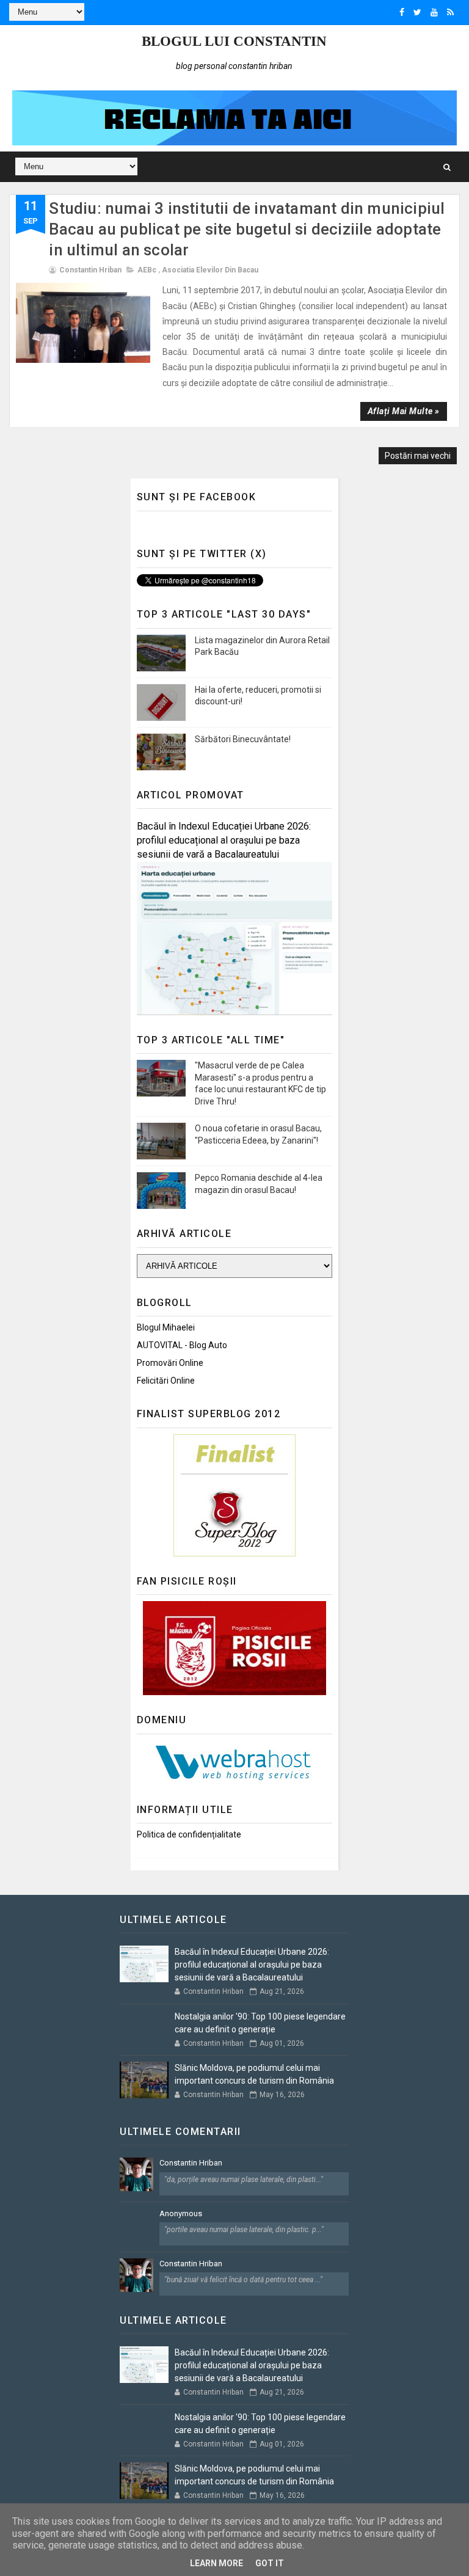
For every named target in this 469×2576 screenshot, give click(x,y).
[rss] (450, 12)
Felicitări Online (166, 1381)
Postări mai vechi (418, 456)
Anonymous (181, 2213)
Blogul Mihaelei (166, 1327)
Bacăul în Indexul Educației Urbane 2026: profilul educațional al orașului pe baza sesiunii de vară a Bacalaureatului (224, 840)
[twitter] (417, 12)
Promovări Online (170, 1363)
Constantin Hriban (191, 2163)
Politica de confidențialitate (189, 1834)
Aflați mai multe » (404, 411)
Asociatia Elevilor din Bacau (210, 270)
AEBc (147, 270)
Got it (270, 2563)
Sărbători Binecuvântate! (243, 739)
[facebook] (402, 12)
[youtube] (434, 12)
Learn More (216, 2563)
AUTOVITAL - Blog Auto (182, 1345)
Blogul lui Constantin (234, 41)
